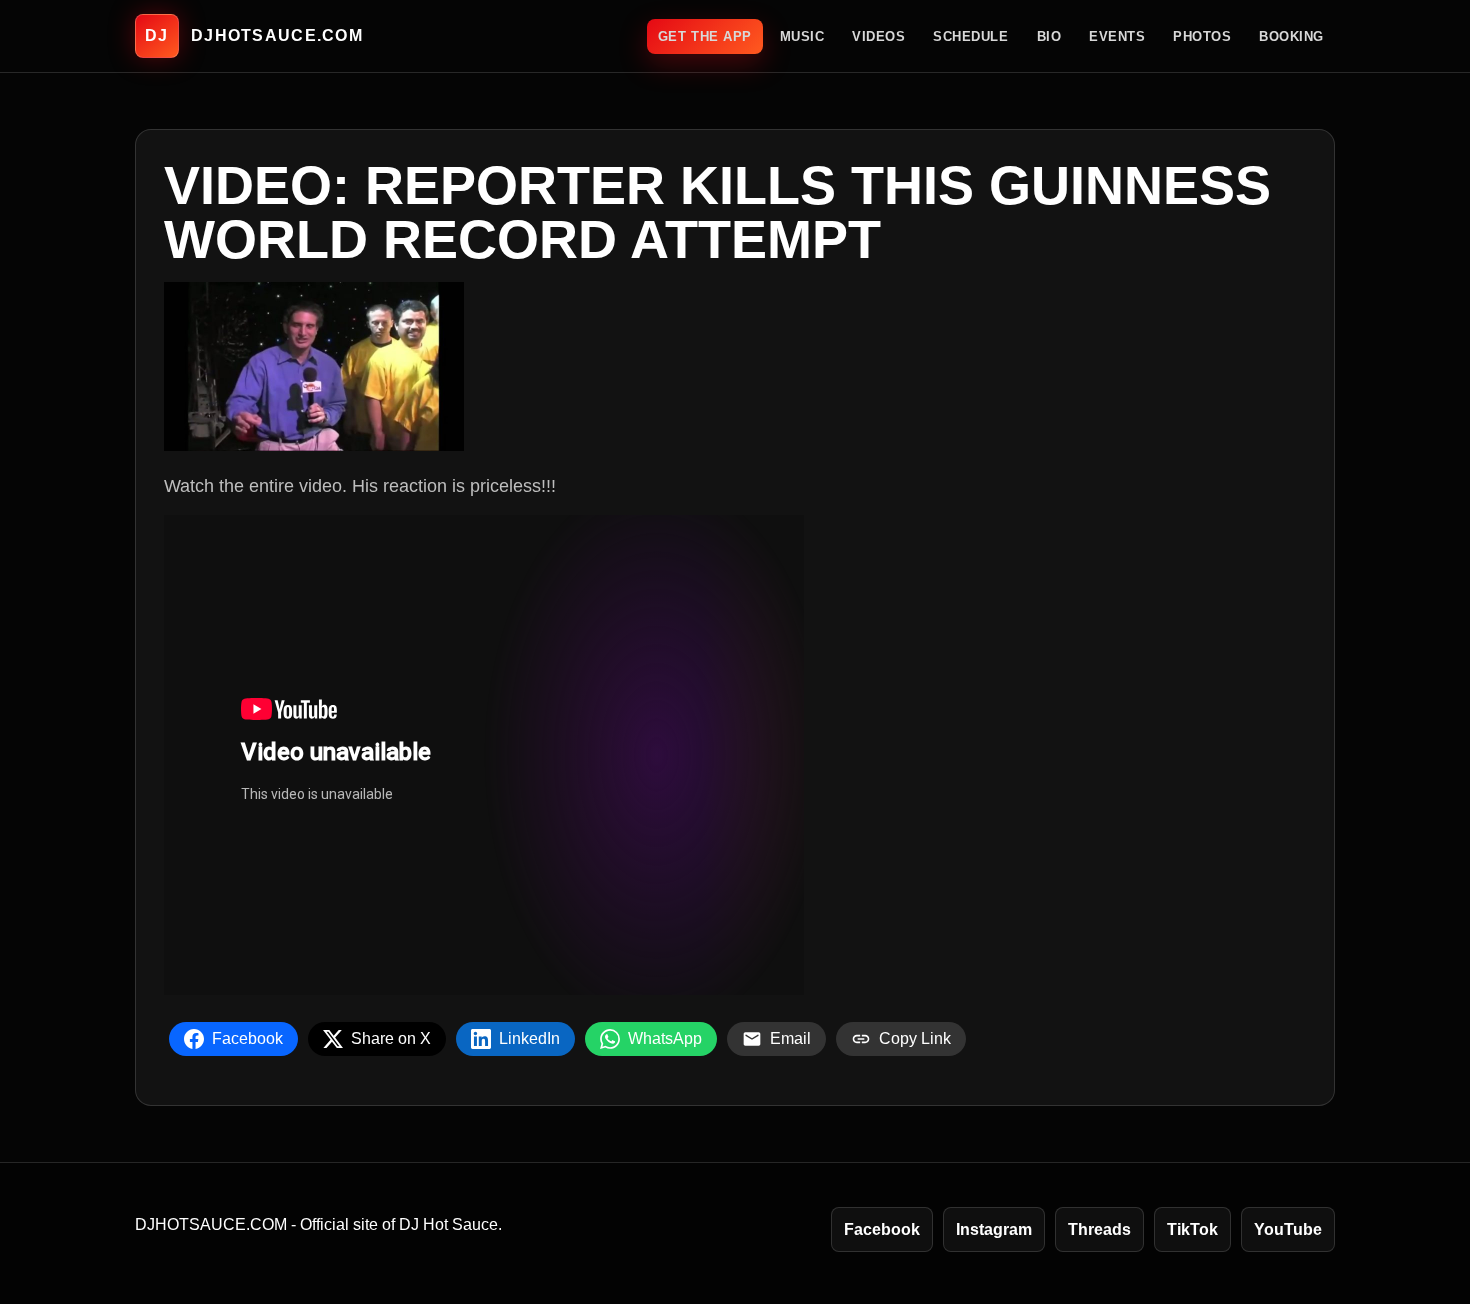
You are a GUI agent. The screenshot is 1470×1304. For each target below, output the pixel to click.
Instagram (994, 1229)
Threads (1099, 1229)
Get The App (705, 36)
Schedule (970, 36)
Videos (878, 36)
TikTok (1192, 1229)
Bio (1049, 36)
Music (802, 36)
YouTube (1288, 1229)
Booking (1291, 36)
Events (1117, 36)
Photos (1202, 36)
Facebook (882, 1229)
